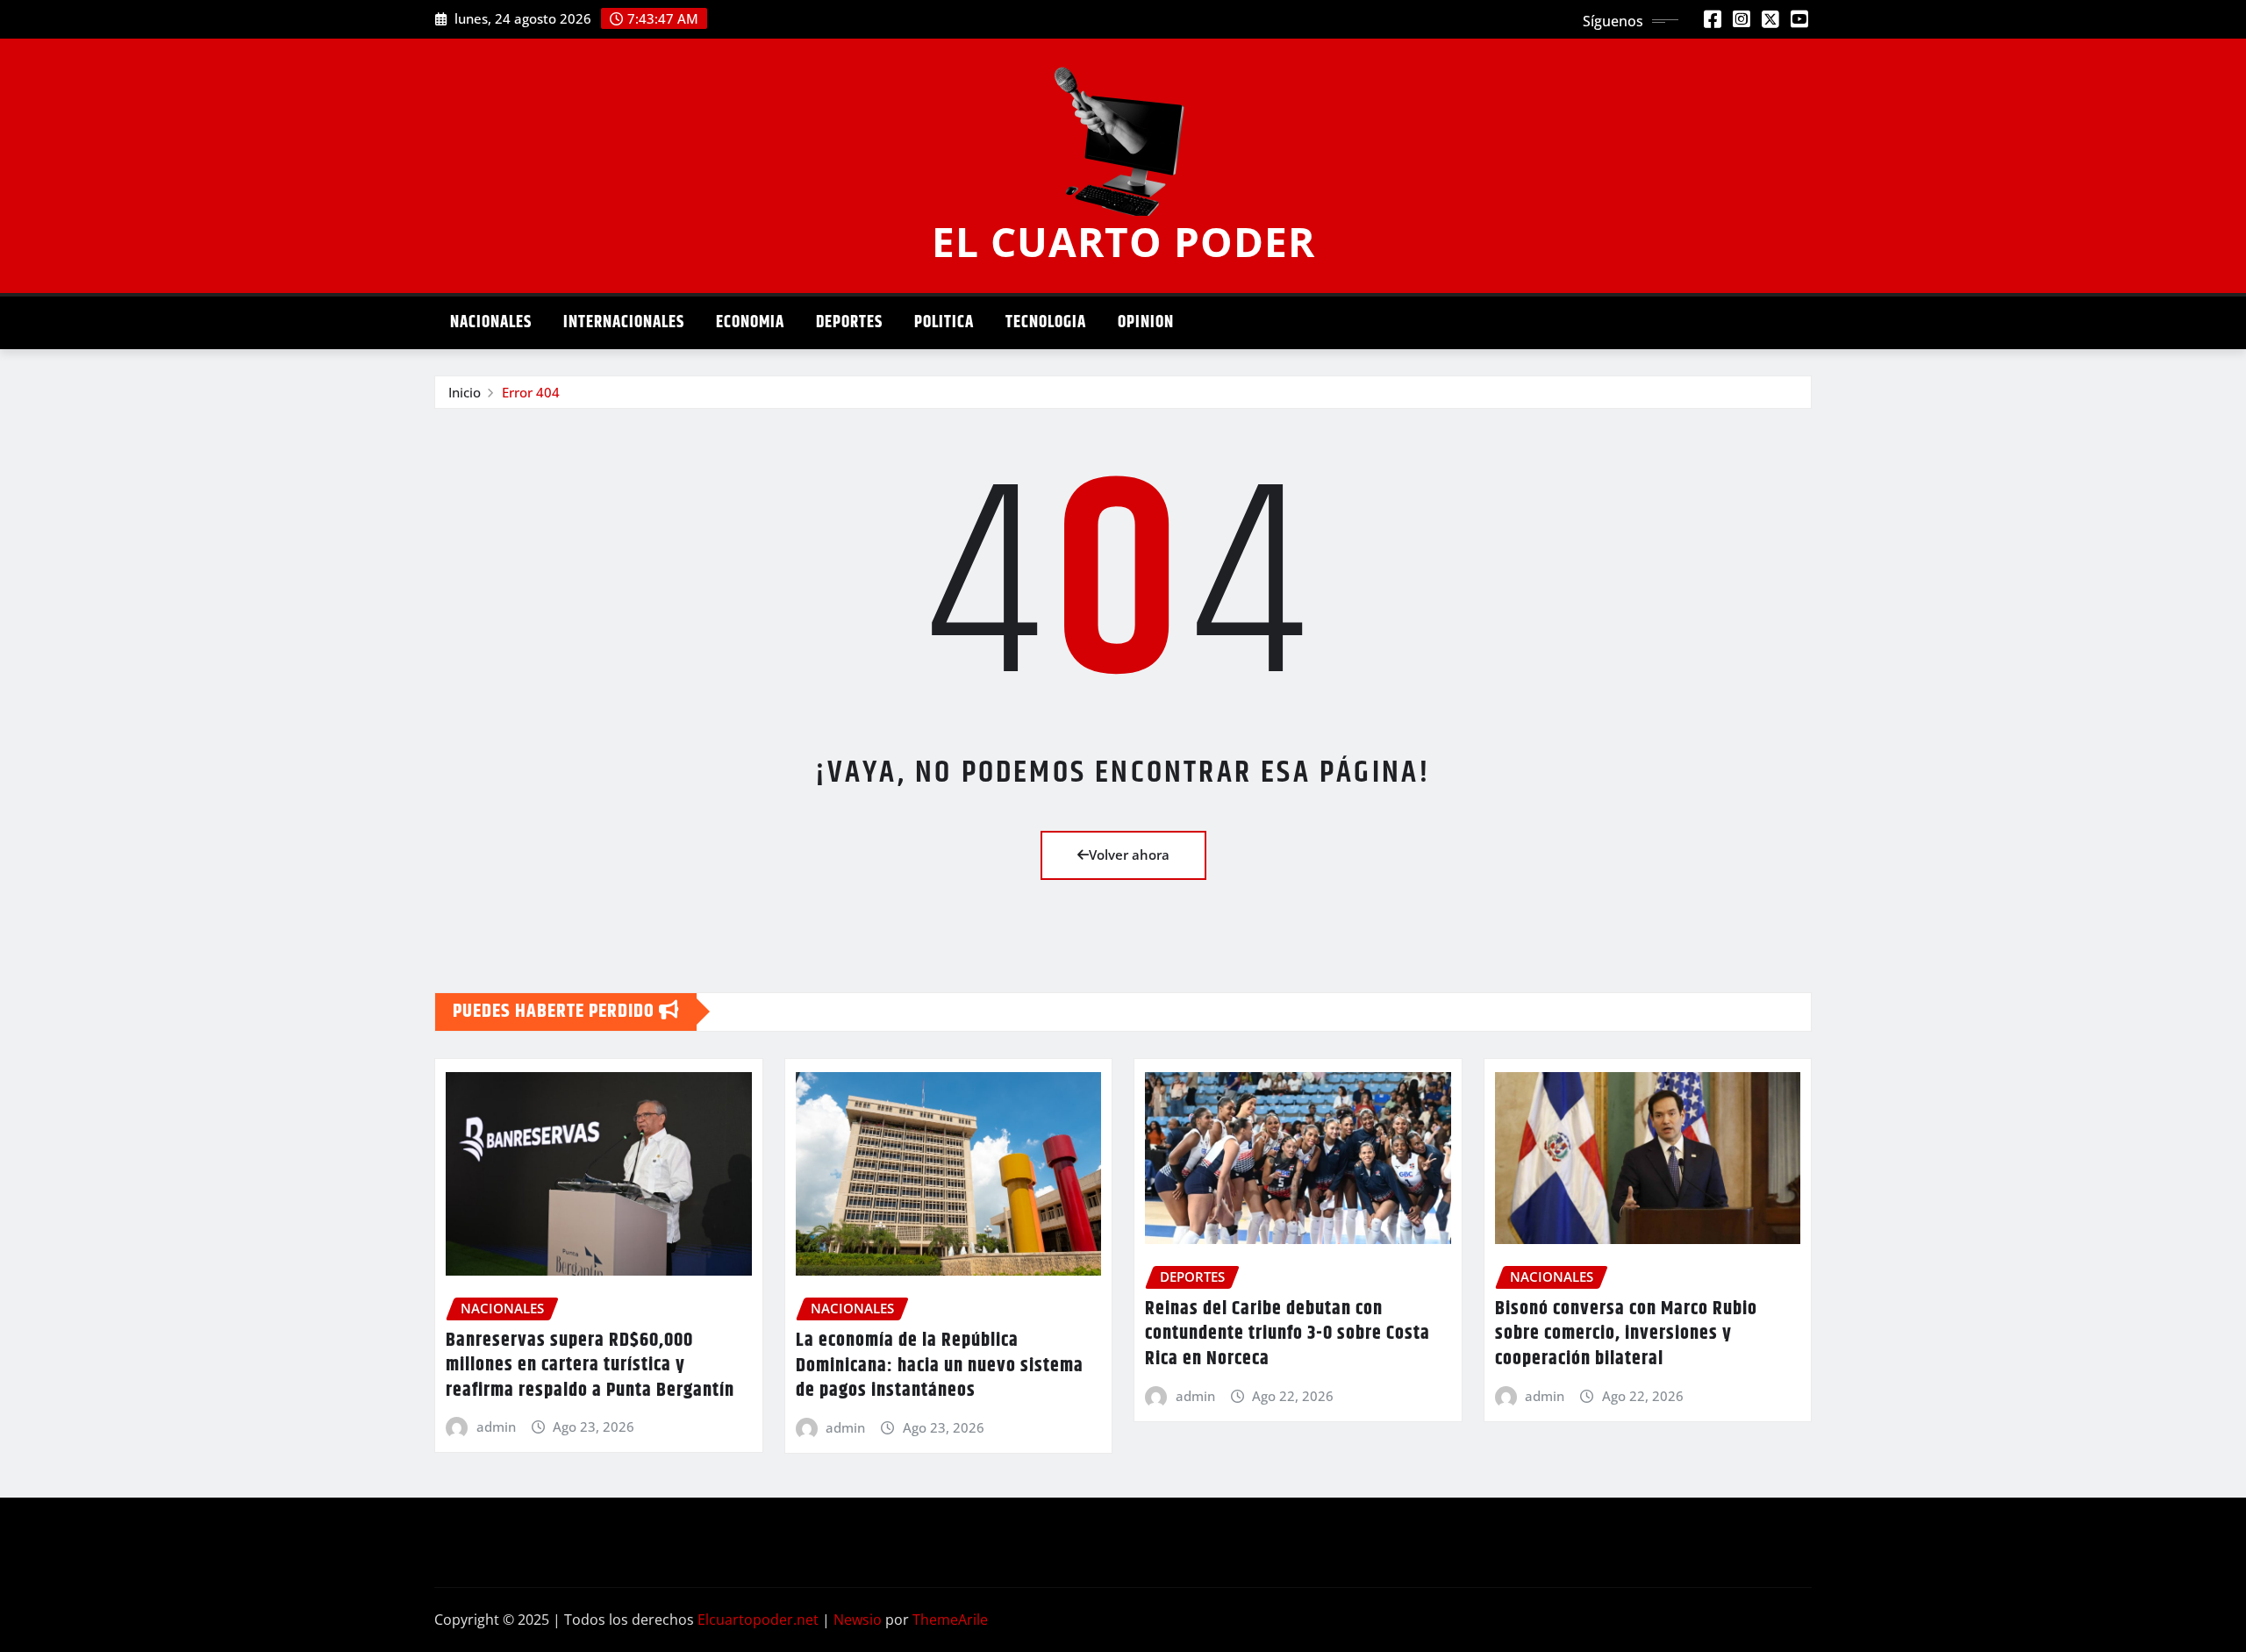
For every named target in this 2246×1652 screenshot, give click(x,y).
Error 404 (531, 392)
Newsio (858, 1620)
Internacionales (624, 322)
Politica (944, 322)
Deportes (849, 322)
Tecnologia (1046, 322)
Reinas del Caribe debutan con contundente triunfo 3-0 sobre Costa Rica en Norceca (1288, 1334)
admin (496, 1427)
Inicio (465, 392)
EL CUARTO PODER (1123, 241)
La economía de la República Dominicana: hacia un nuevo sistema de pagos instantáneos (940, 1366)
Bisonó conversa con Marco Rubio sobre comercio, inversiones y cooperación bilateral (1626, 1334)
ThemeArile (950, 1620)
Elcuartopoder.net (758, 1620)
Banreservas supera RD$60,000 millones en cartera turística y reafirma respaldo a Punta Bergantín (590, 1366)
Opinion (1146, 322)
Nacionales (491, 322)
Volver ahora (1129, 855)
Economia (750, 322)
